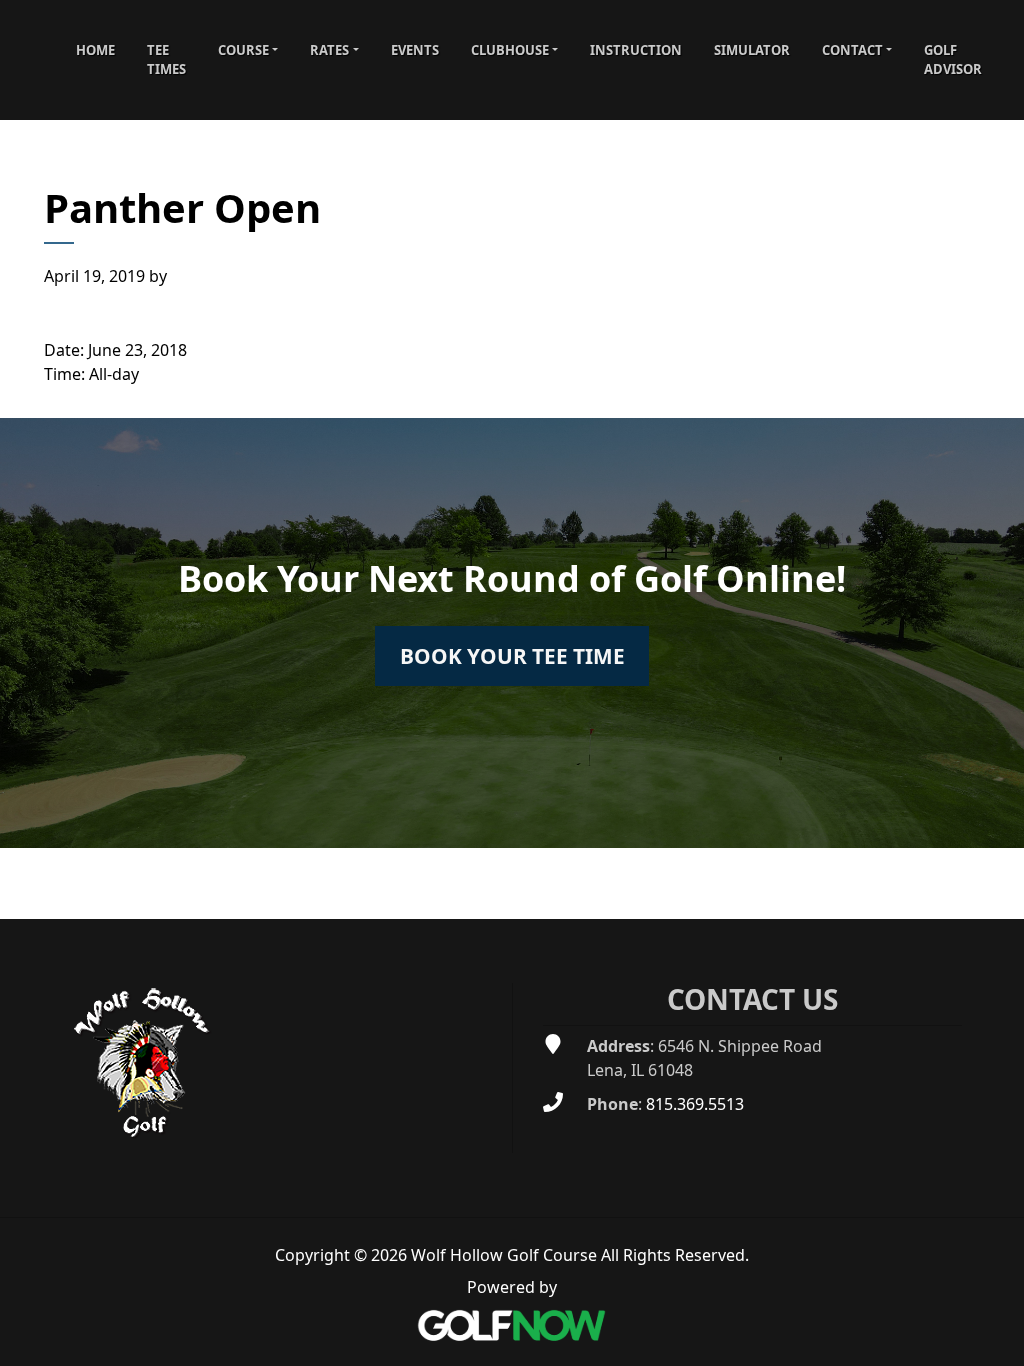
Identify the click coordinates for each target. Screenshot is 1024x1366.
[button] (248, 50)
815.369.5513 (695, 1104)
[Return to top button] (998, 895)
